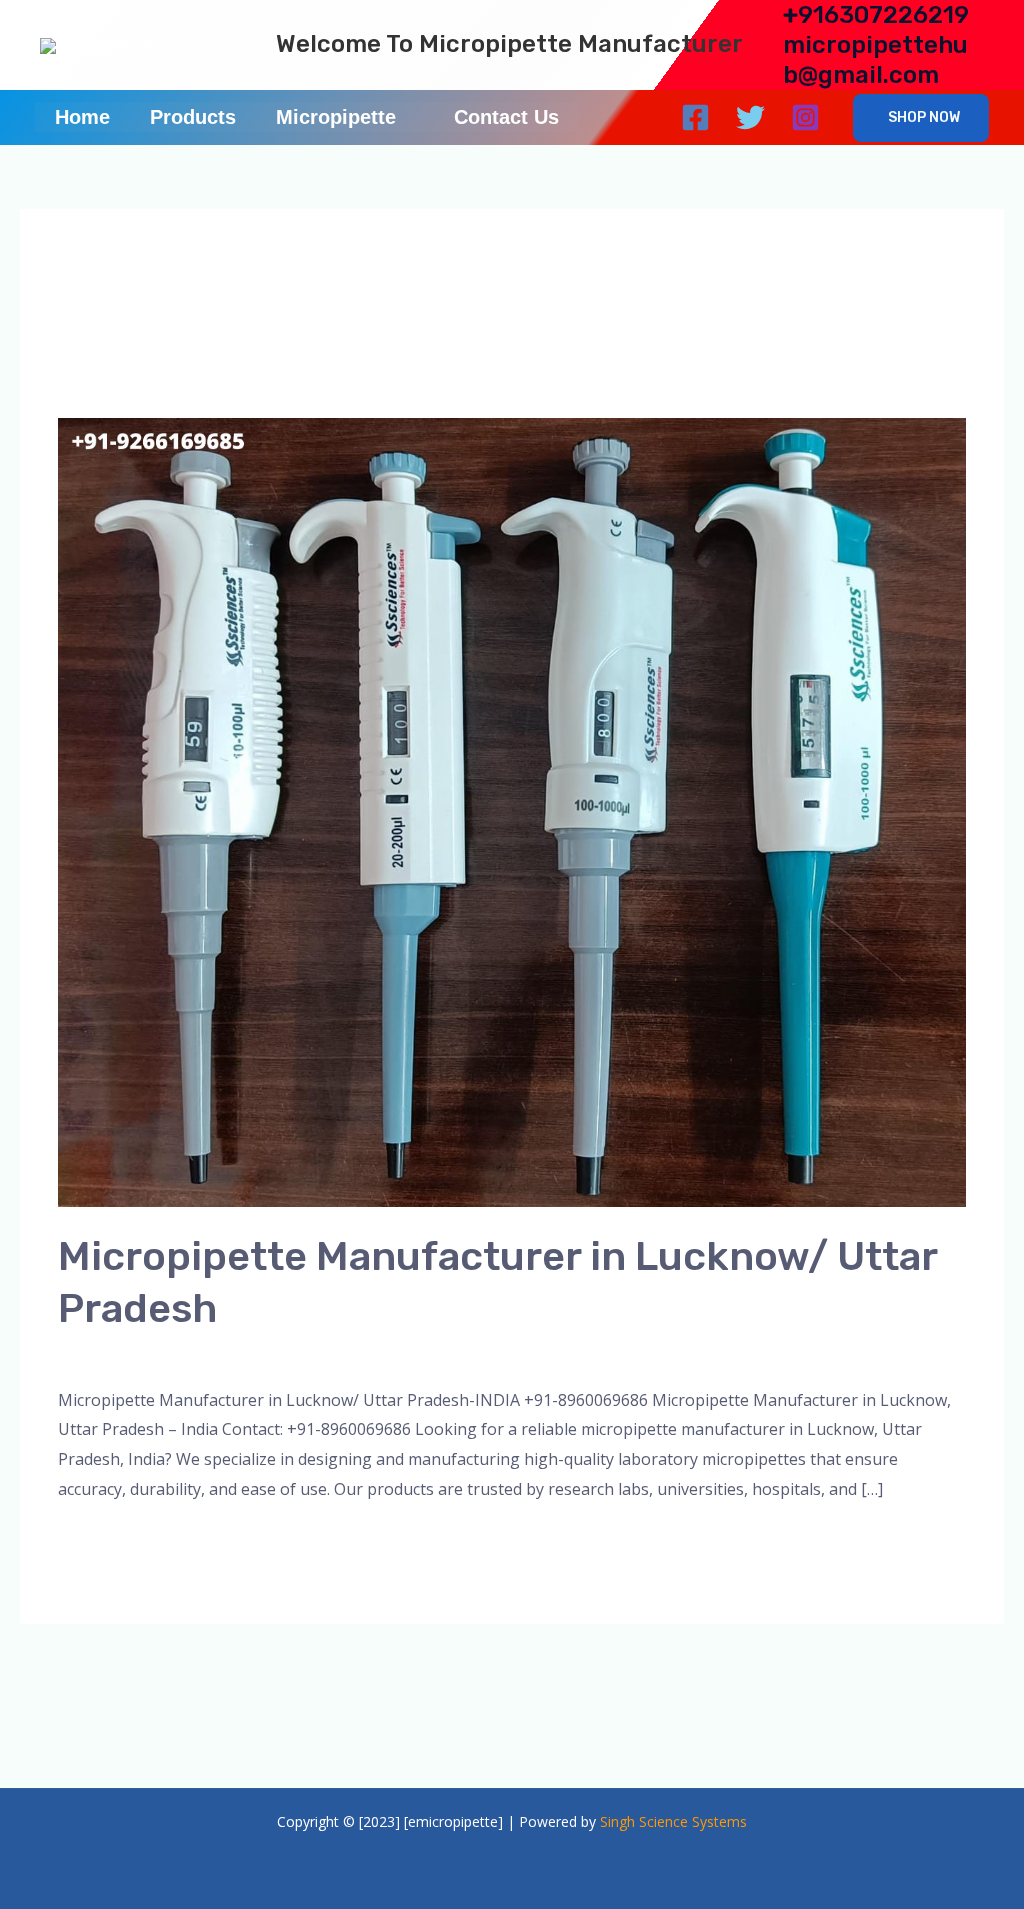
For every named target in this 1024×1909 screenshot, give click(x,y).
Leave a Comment (125, 1354)
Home (82, 117)
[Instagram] (805, 117)
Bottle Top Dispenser (330, 1354)
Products (193, 117)
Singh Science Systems (673, 1821)
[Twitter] (750, 117)
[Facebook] (695, 117)
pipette (630, 1354)
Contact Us (506, 117)
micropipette (467, 1354)
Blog (223, 1354)
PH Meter (559, 1354)
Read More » (105, 1540)
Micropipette (336, 117)
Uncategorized (720, 1354)
